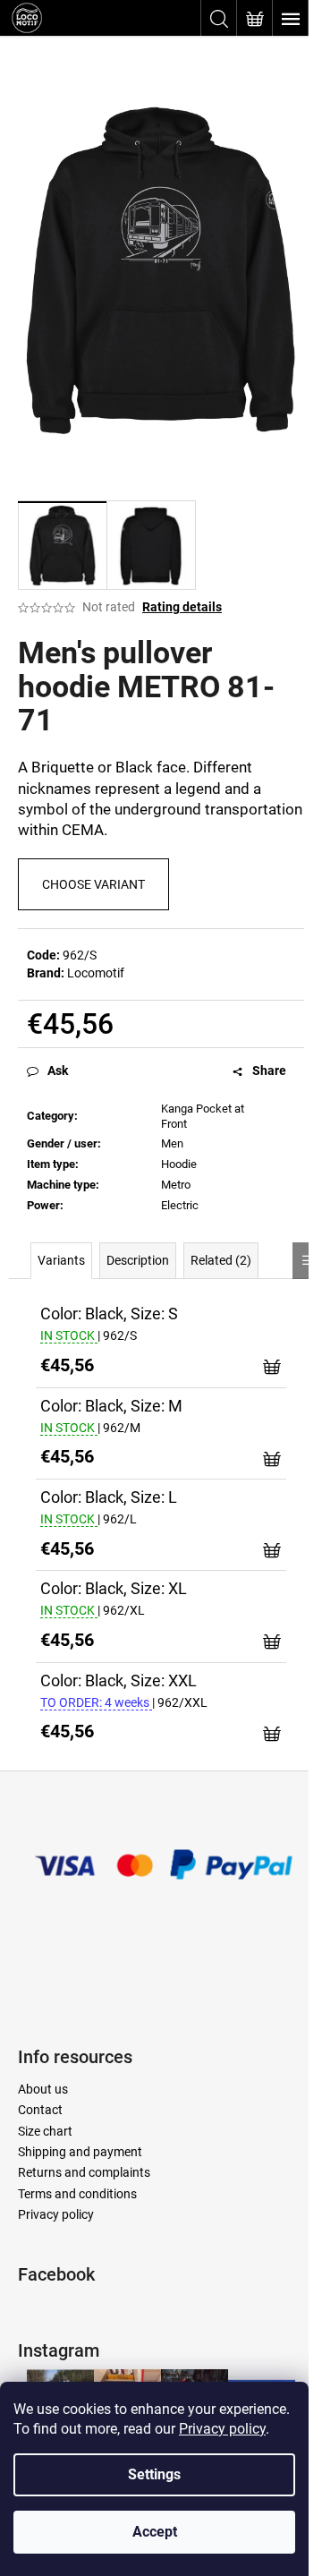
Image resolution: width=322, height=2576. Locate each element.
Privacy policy (222, 2429)
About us (43, 2089)
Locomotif (96, 973)
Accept (155, 2532)
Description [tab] (138, 1260)
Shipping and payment (80, 2152)
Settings (154, 2474)
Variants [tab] (61, 1260)
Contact (40, 2110)
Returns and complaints (84, 2172)
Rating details (182, 607)
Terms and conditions (77, 2194)
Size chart (45, 2131)
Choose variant (93, 884)
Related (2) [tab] (221, 1260)
